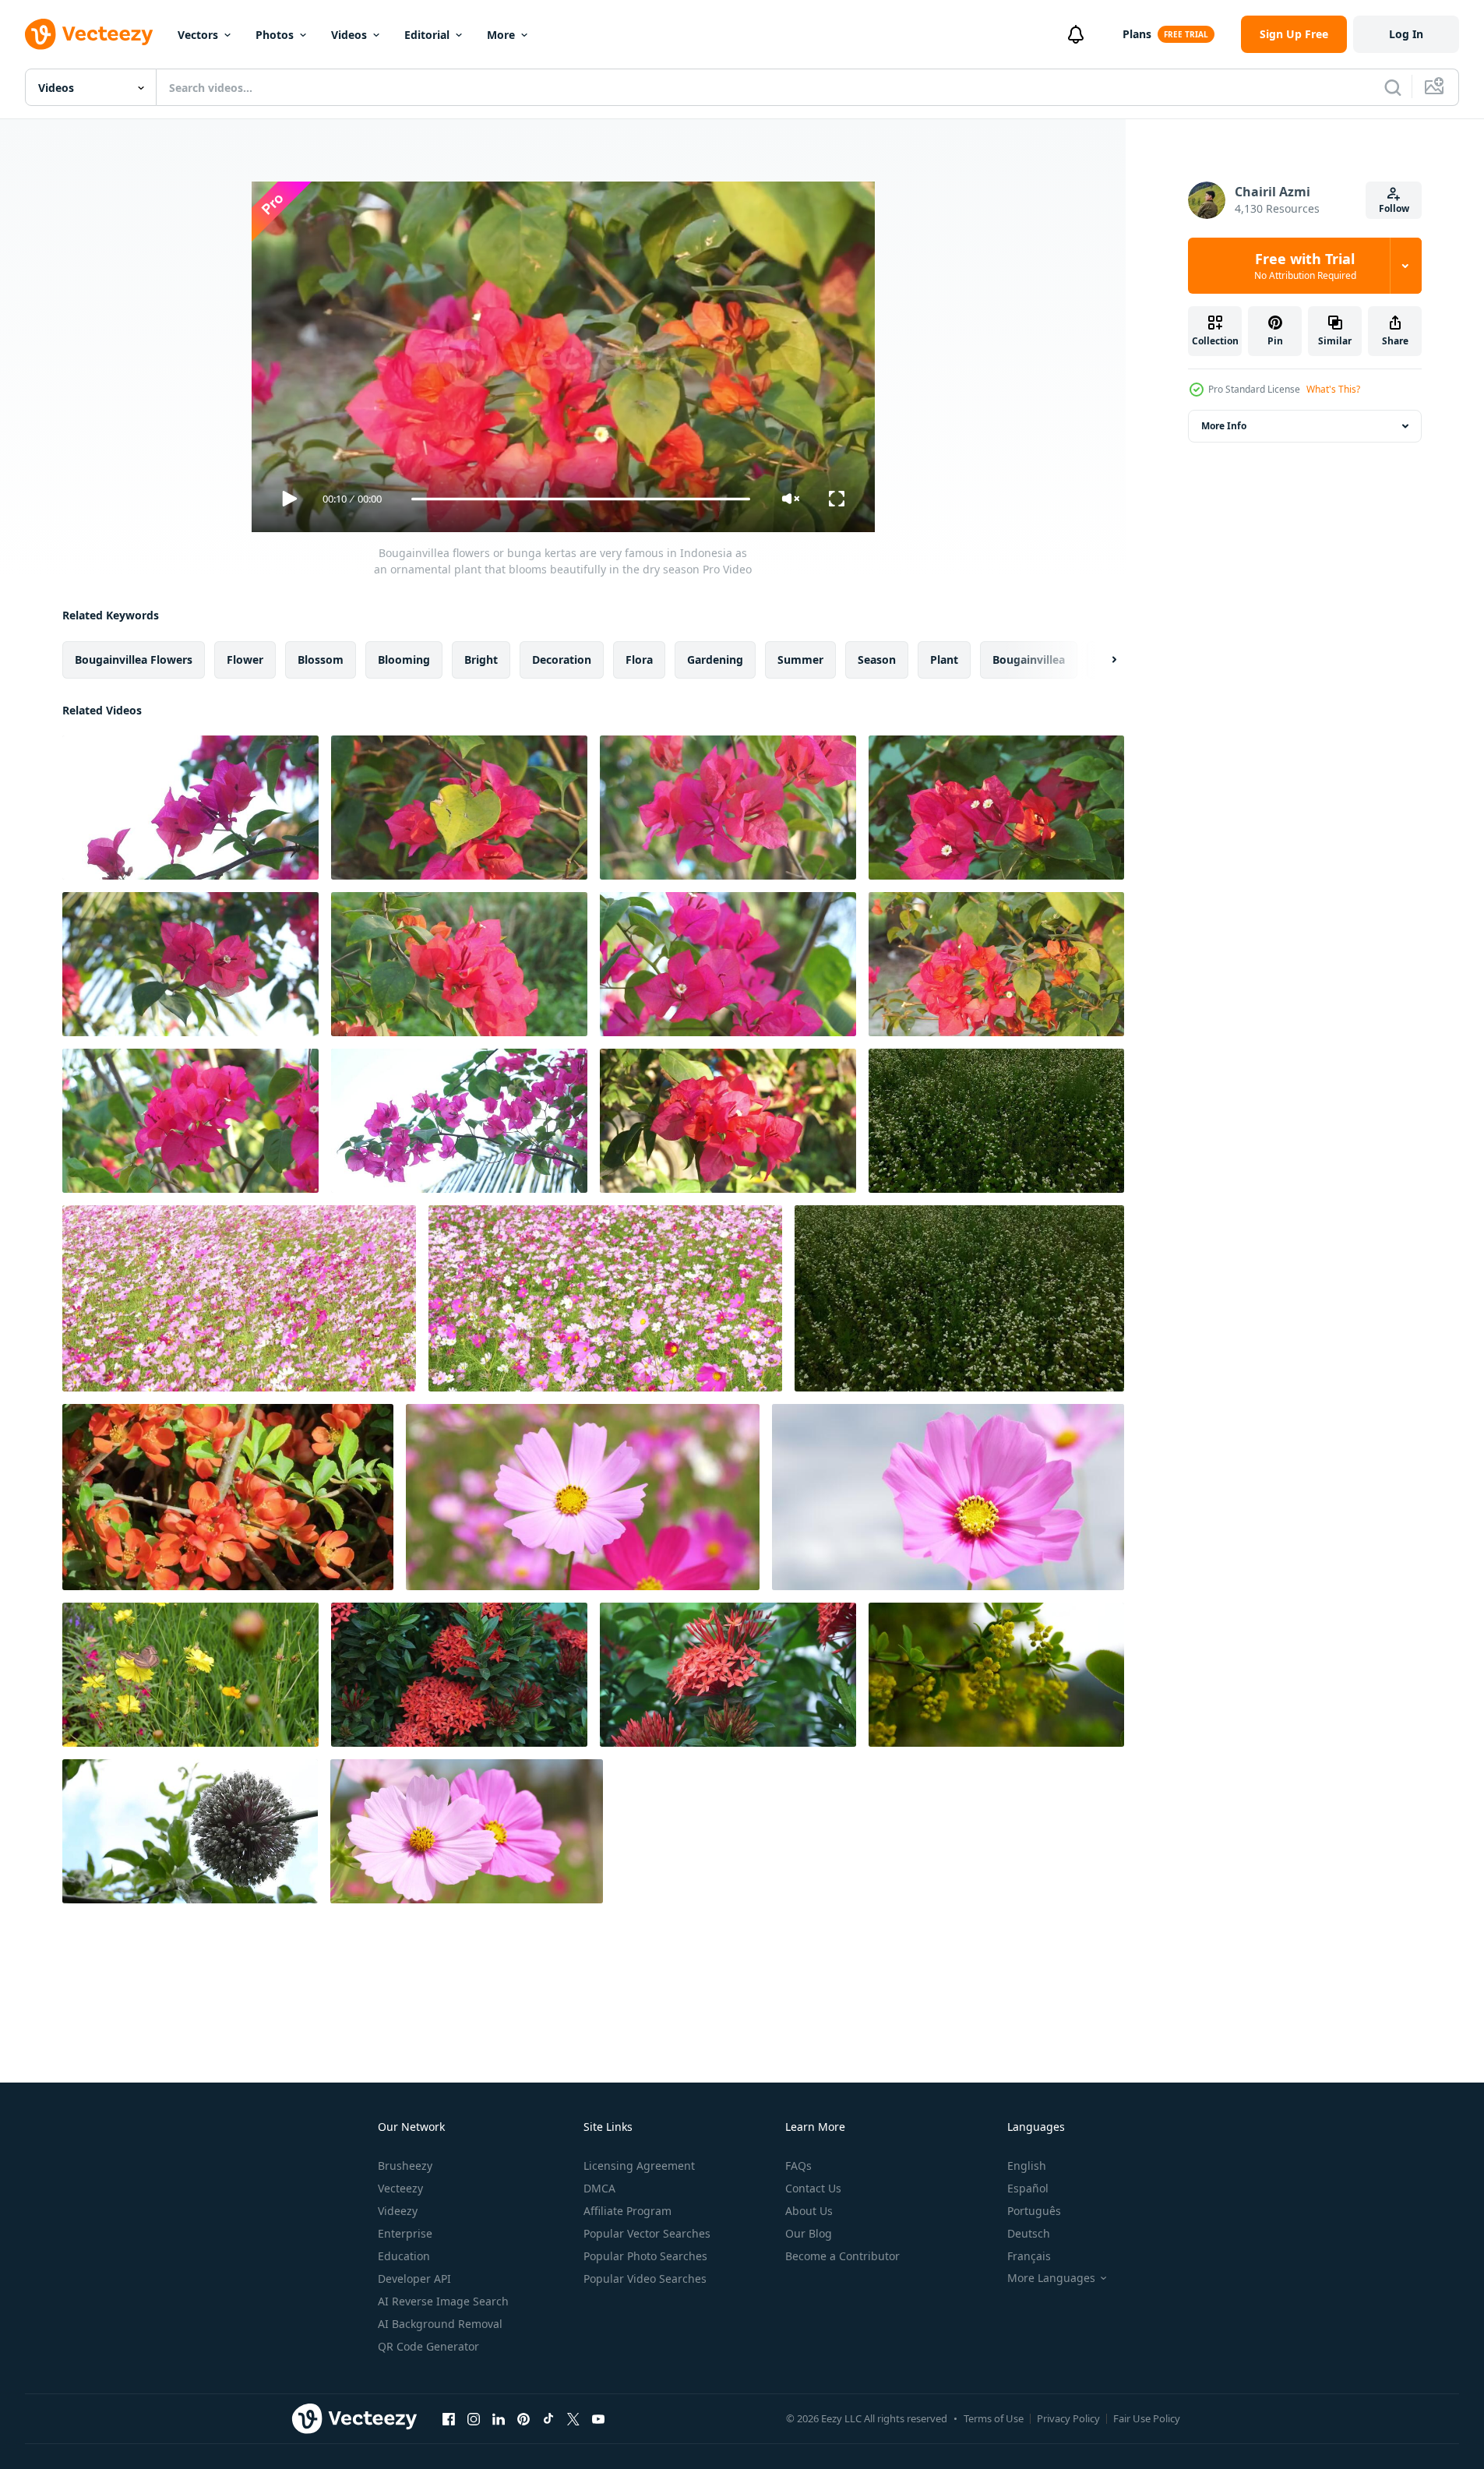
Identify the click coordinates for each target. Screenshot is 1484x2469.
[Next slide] (1101, 660)
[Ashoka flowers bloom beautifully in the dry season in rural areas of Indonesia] (459, 1675)
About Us (809, 2211)
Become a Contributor (842, 2256)
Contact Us (813, 2188)
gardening (715, 660)
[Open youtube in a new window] (598, 2418)
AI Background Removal (440, 2324)
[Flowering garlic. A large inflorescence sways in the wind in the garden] (190, 1831)
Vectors (198, 35)
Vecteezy (400, 2188)
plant (944, 660)
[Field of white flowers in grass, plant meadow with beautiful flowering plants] (959, 1298)
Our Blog (809, 2233)
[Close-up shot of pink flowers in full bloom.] (467, 1831)
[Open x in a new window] (573, 2418)
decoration (562, 660)
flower (245, 660)
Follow (1394, 208)
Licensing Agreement (639, 2166)
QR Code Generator (428, 2346)
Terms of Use (994, 2418)
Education (404, 2256)
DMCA (599, 2188)
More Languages (1051, 2278)
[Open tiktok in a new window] (548, 2418)
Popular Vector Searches (647, 2233)
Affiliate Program (627, 2211)
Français (1029, 2256)
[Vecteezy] (89, 34)
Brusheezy (405, 2166)
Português (1034, 2211)
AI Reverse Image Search (443, 2301)
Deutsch (1029, 2233)
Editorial (427, 35)
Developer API (414, 2279)
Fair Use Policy (1147, 2418)
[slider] (580, 499)
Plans (1137, 34)
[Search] (1393, 87)
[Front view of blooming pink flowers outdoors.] (583, 1497)
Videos (349, 35)
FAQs (798, 2166)
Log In (1406, 34)
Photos (275, 35)
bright (481, 660)
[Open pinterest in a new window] (523, 2418)
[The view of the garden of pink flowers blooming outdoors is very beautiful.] (239, 1298)
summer (800, 660)
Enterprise (405, 2233)
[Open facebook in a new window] (449, 2418)
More (501, 35)
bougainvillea (1029, 660)
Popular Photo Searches (645, 2256)
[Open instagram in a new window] (474, 2418)
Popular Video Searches (645, 2279)
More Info (1224, 426)
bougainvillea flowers (134, 660)
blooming (404, 660)
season (877, 660)
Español (1028, 2188)
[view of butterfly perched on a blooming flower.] (190, 1675)
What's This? (1333, 389)
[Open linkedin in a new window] (499, 2418)
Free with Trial (1305, 266)
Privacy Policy (1068, 2418)
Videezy (398, 2211)
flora (639, 660)
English (1027, 2166)
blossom (321, 660)
